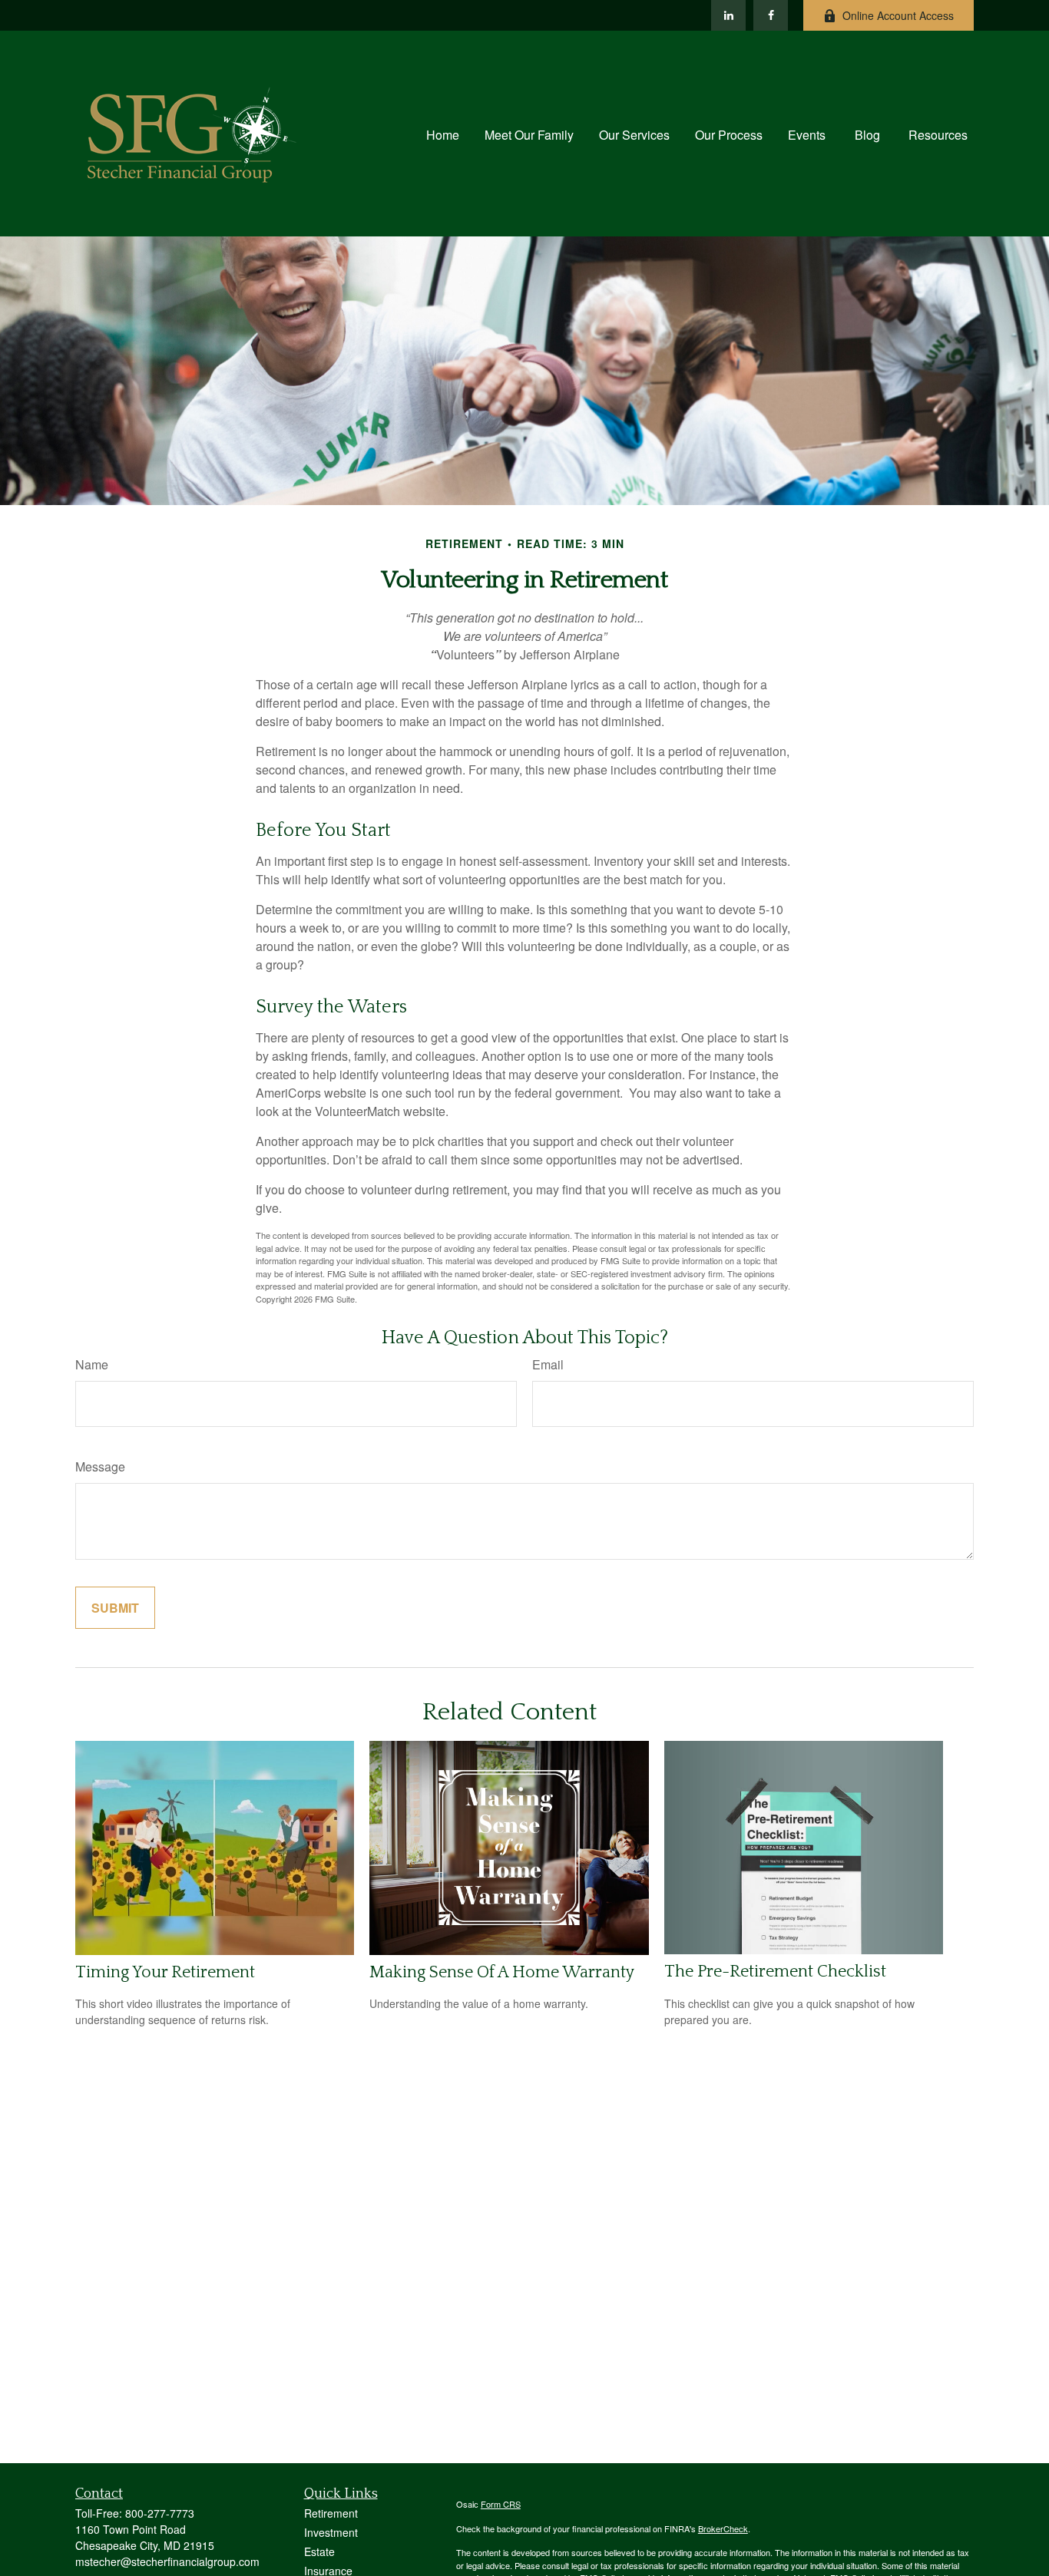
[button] (443, 133)
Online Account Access (898, 15)
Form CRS (501, 2504)
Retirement (331, 2513)
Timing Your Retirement (165, 1972)
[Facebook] (771, 15)
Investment (331, 2532)
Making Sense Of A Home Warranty (502, 1972)
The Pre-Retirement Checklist (775, 1972)
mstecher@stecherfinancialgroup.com (167, 2561)
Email (548, 1364)
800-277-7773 (160, 2513)
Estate (319, 2551)
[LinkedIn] (728, 15)
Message (100, 1466)
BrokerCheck (723, 2528)
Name (92, 1364)
